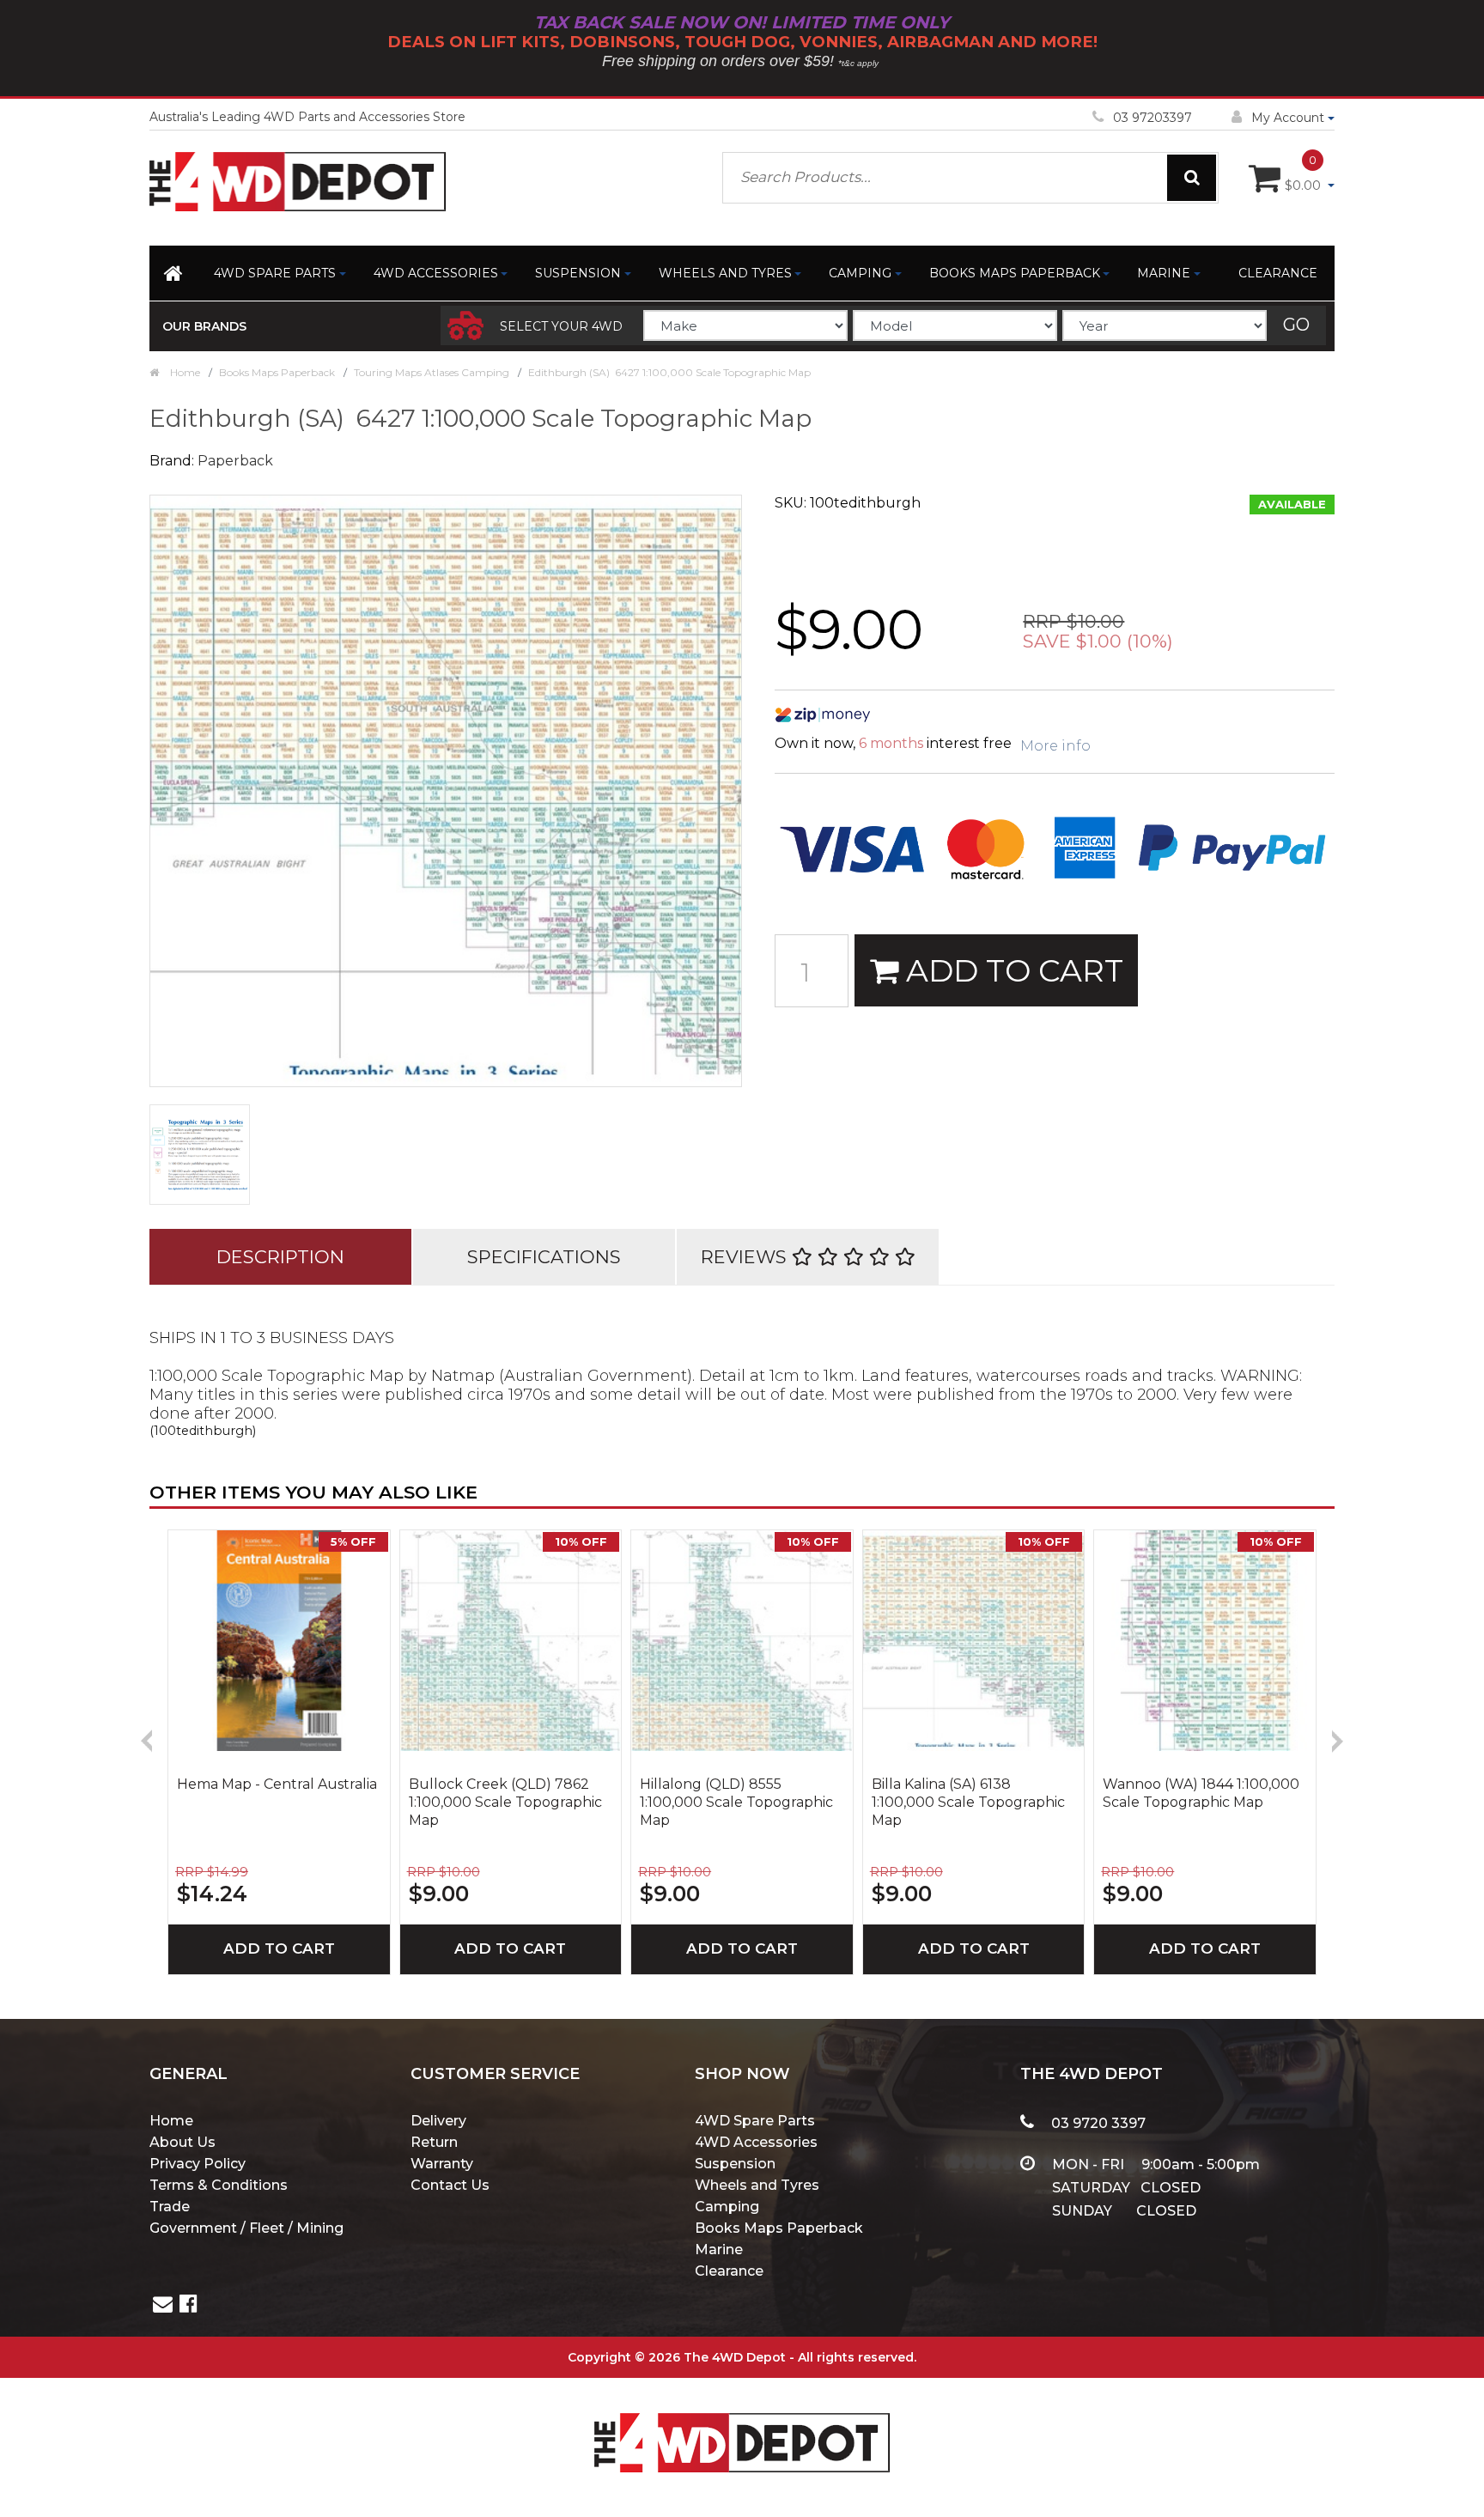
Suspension (578, 273)
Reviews (746, 1257)
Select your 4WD (561, 326)
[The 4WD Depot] (742, 2420)
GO (1296, 325)
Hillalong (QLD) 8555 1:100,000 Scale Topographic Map (736, 1802)
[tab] (280, 1257)
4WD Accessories (436, 273)
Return (434, 2142)
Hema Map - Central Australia (277, 1784)
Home (171, 2121)
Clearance (1278, 273)
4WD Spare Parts (275, 273)
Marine (1164, 273)
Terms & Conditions (219, 2185)
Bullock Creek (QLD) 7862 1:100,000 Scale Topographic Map (505, 1802)
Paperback (235, 461)
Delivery (438, 2121)
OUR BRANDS (204, 326)
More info (1055, 746)
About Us (182, 2142)
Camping (860, 273)
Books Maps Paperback (1015, 273)
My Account (1288, 118)
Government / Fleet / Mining (246, 2228)
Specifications (544, 1257)
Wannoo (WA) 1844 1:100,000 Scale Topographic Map (1201, 1793)
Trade (170, 2207)
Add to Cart (1011, 970)
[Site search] (1192, 178)
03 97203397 (1153, 118)
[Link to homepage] (175, 277)
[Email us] (163, 2306)
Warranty (442, 2164)
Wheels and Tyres (725, 273)
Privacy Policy (198, 2164)
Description (280, 1257)
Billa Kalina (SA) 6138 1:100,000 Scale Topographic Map (968, 1802)
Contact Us (450, 2185)
